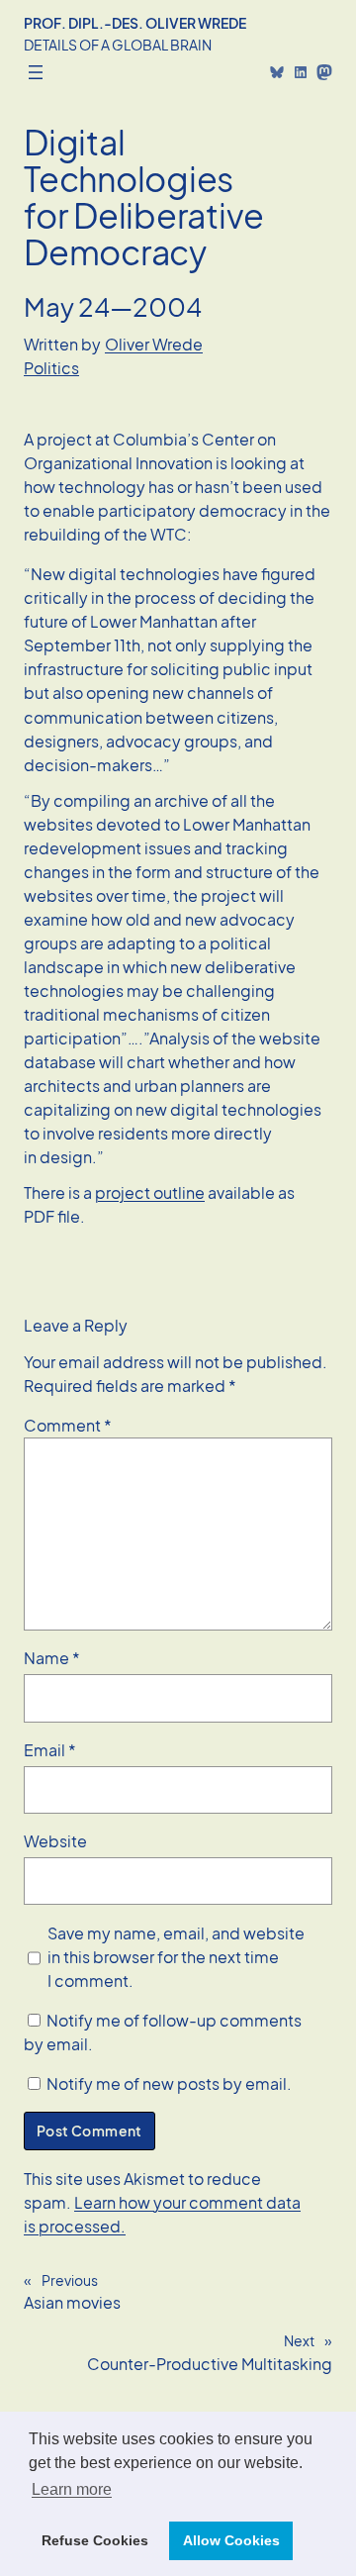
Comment (68, 1425)
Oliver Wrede (154, 344)
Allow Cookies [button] (231, 2540)
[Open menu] (36, 72)
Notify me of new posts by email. (169, 2083)
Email (50, 1750)
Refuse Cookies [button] (95, 2540)
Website (55, 1841)
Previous (70, 2280)
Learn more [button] (72, 2489)
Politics (51, 368)
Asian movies (72, 2302)
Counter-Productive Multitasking (210, 2364)
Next (299, 2340)
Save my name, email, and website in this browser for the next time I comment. (176, 1957)
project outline (150, 1192)
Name (52, 1658)
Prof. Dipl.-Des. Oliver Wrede (135, 23)
